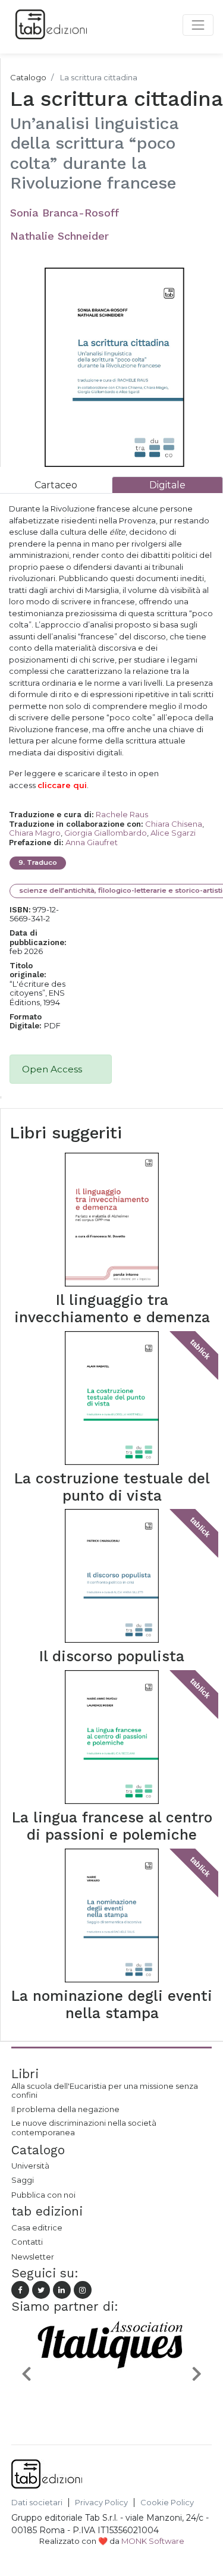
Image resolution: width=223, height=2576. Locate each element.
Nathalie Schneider (59, 236)
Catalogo (28, 77)
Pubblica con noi (43, 2195)
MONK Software (153, 2541)
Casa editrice (37, 2227)
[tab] (56, 485)
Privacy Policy (101, 2503)
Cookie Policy (167, 2503)
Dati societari (37, 2503)
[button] (26, 2373)
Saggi (23, 2180)
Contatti (27, 2242)
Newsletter (33, 2257)
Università (30, 2166)
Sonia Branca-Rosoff (65, 213)
